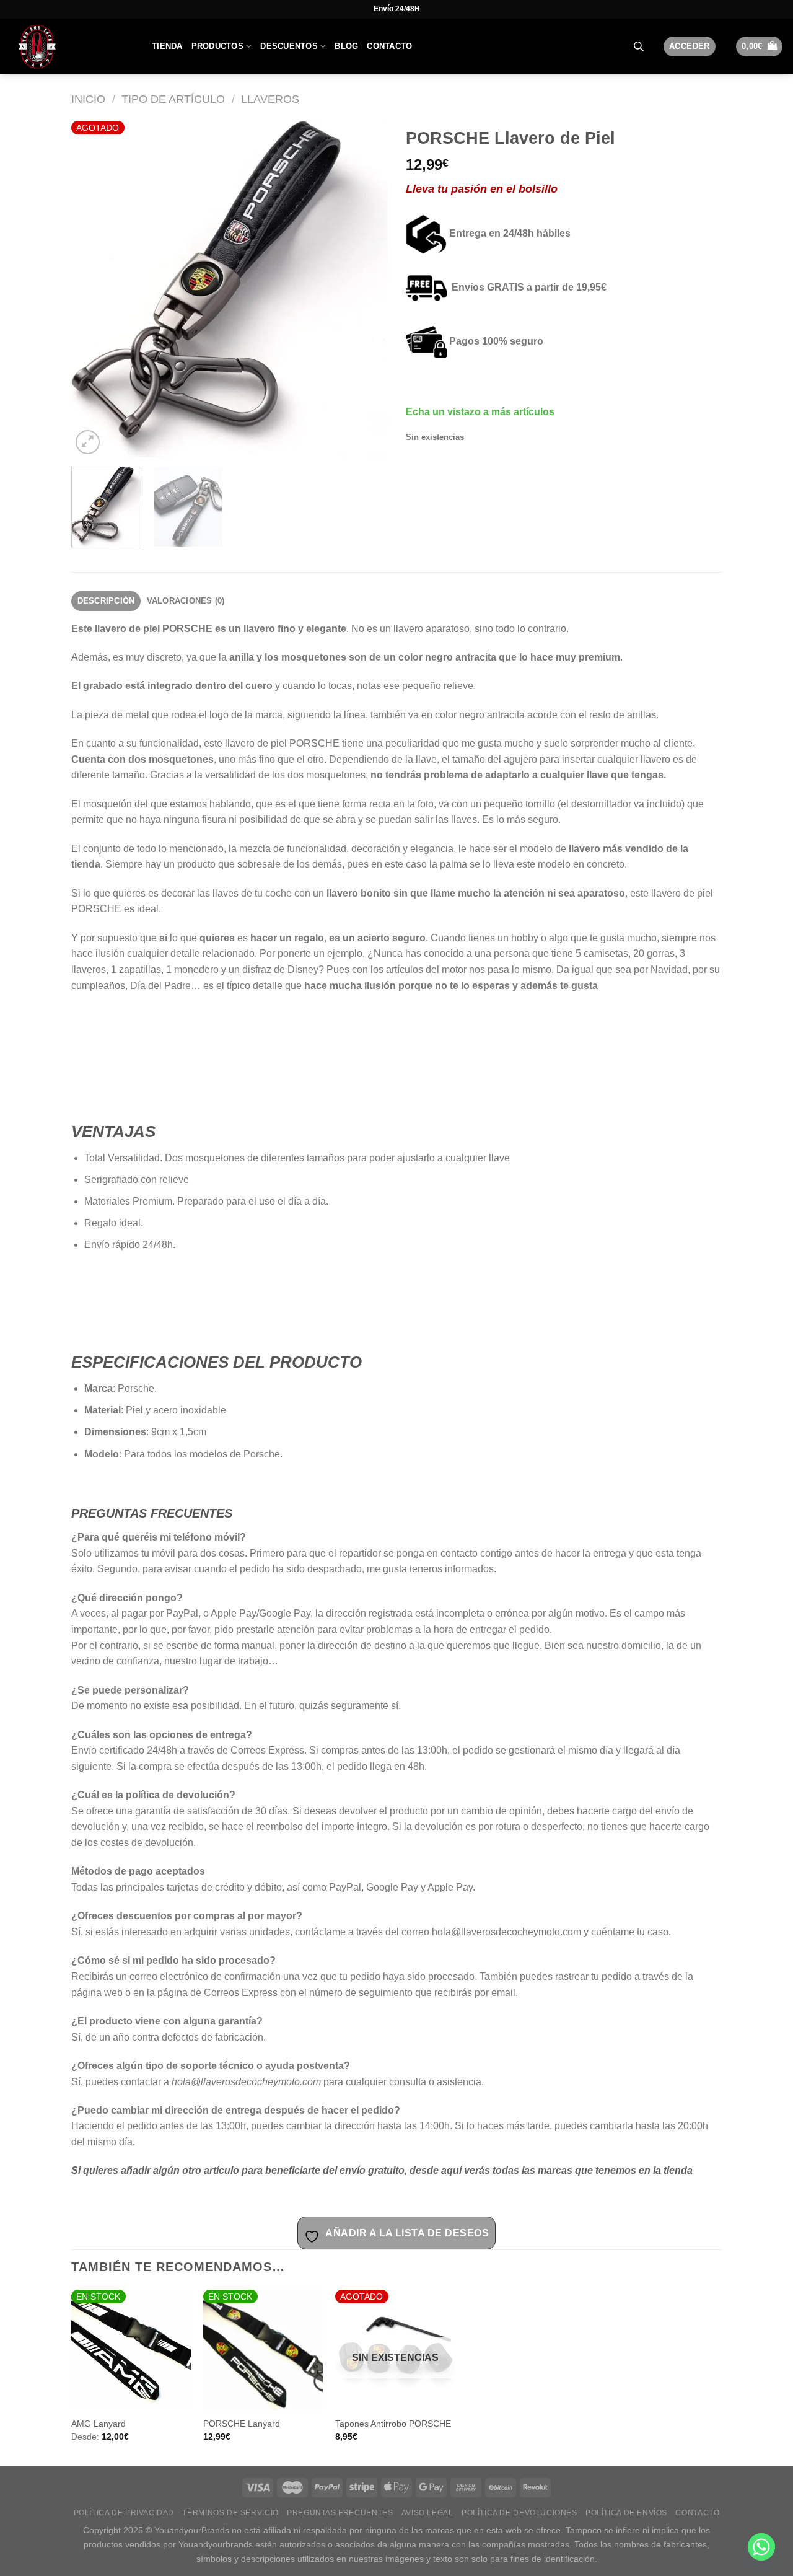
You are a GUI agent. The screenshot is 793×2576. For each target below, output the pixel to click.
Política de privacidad (124, 2513)
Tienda (167, 46)
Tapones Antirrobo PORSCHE (393, 2424)
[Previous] (93, 289)
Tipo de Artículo (173, 99)
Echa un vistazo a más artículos (480, 412)
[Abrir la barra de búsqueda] (639, 46)
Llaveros (270, 99)
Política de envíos (626, 2513)
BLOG (346, 46)
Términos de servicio (230, 2513)
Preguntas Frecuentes (340, 2513)
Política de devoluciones (519, 2513)
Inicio (88, 99)
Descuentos (289, 46)
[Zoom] (88, 442)
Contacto (389, 46)
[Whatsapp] (761, 2547)
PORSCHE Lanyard (242, 2424)
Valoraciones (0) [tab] (186, 601)
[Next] (366, 289)
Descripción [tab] (106, 601)
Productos (217, 46)
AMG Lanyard (99, 2424)
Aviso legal (427, 2513)
